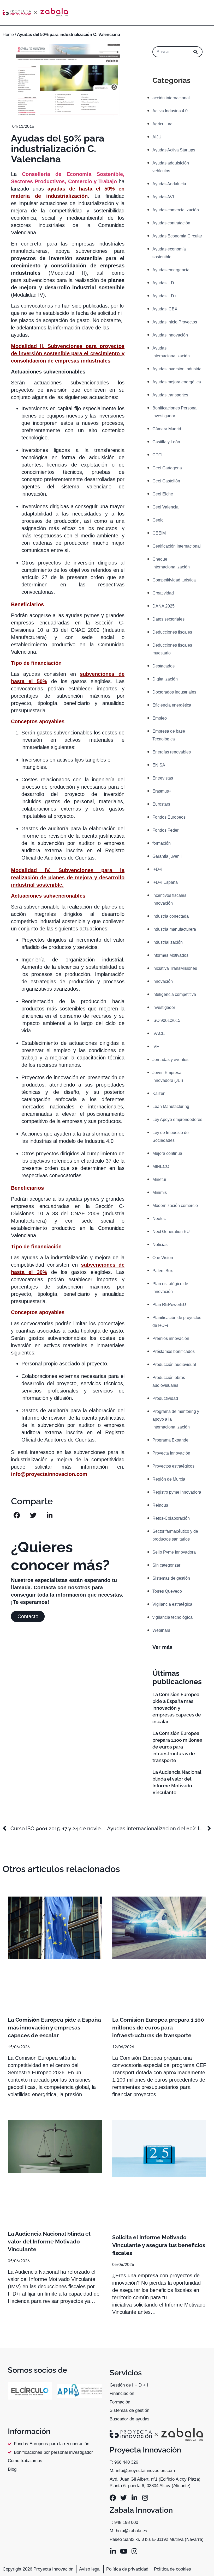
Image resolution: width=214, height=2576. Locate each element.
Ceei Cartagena (167, 468)
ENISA (159, 765)
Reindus (160, 1505)
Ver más (162, 1647)
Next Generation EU (171, 1232)
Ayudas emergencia (171, 270)
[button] (17, 1515)
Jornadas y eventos (170, 1060)
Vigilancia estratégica (172, 1604)
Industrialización (168, 942)
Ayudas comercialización (176, 210)
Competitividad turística (174, 580)
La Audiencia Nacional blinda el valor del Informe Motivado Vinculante (49, 2241)
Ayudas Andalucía (169, 184)
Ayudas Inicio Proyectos (175, 322)
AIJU (157, 137)
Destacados (164, 666)
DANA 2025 (164, 606)
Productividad (165, 1398)
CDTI (157, 455)
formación (162, 843)
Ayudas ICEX (165, 309)
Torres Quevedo (167, 1591)
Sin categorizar (166, 1565)
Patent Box (163, 1271)
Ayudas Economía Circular (177, 236)
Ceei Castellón (166, 481)
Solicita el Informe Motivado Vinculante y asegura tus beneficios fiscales (159, 2245)
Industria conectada (171, 916)
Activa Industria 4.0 (170, 111)
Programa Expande (170, 1440)
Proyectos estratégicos (173, 1466)
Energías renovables (172, 752)
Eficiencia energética (172, 705)
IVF (156, 1047)
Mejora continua (167, 1153)
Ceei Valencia (165, 507)
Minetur (159, 1179)
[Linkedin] (134, 2498)
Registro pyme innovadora (177, 1492)
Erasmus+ (162, 791)
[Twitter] (124, 2498)
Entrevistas (163, 778)
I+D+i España (165, 882)
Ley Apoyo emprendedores (177, 1120)
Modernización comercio (175, 1206)
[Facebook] (113, 2498)
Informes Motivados (170, 955)
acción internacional (171, 98)
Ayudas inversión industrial (177, 369)
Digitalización (165, 679)
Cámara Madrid (167, 429)
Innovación (163, 981)
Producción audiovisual (174, 1364)
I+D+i (157, 869)
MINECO (161, 1166)
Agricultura (162, 124)
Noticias (160, 1245)
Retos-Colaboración (171, 1518)
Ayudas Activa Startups (174, 150)
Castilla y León (166, 442)
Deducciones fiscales (172, 632)
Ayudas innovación (170, 335)
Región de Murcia (169, 1479)
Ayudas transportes (170, 395)
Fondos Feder (165, 830)
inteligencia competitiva (174, 994)
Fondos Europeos (169, 817)
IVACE (159, 1034)
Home (8, 35)
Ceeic (158, 520)
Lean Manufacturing (171, 1106)
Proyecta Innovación (171, 1453)
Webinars (161, 1630)
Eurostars (161, 804)
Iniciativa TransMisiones (175, 968)
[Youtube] (124, 2551)
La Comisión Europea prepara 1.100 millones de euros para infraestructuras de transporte (177, 1747)
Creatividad (163, 593)
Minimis (160, 1192)
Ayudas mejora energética (177, 382)
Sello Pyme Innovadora (174, 1552)
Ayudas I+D (163, 283)
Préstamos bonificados (174, 1351)
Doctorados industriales (174, 692)
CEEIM (159, 533)
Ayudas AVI (163, 197)
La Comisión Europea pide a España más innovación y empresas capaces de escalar (177, 1708)
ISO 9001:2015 (166, 1020)
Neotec (159, 1219)
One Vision (163, 1258)
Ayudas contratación (171, 223)
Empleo (160, 718)
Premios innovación (171, 1338)
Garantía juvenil (167, 856)
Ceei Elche (163, 494)
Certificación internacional (177, 546)
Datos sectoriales (168, 619)
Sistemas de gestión (171, 1578)
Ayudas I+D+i (165, 296)
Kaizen (159, 1093)
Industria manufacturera (174, 929)
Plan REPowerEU (169, 1305)
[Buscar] (195, 52)
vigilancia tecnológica (173, 1617)
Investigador (164, 1007)
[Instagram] (145, 2498)
